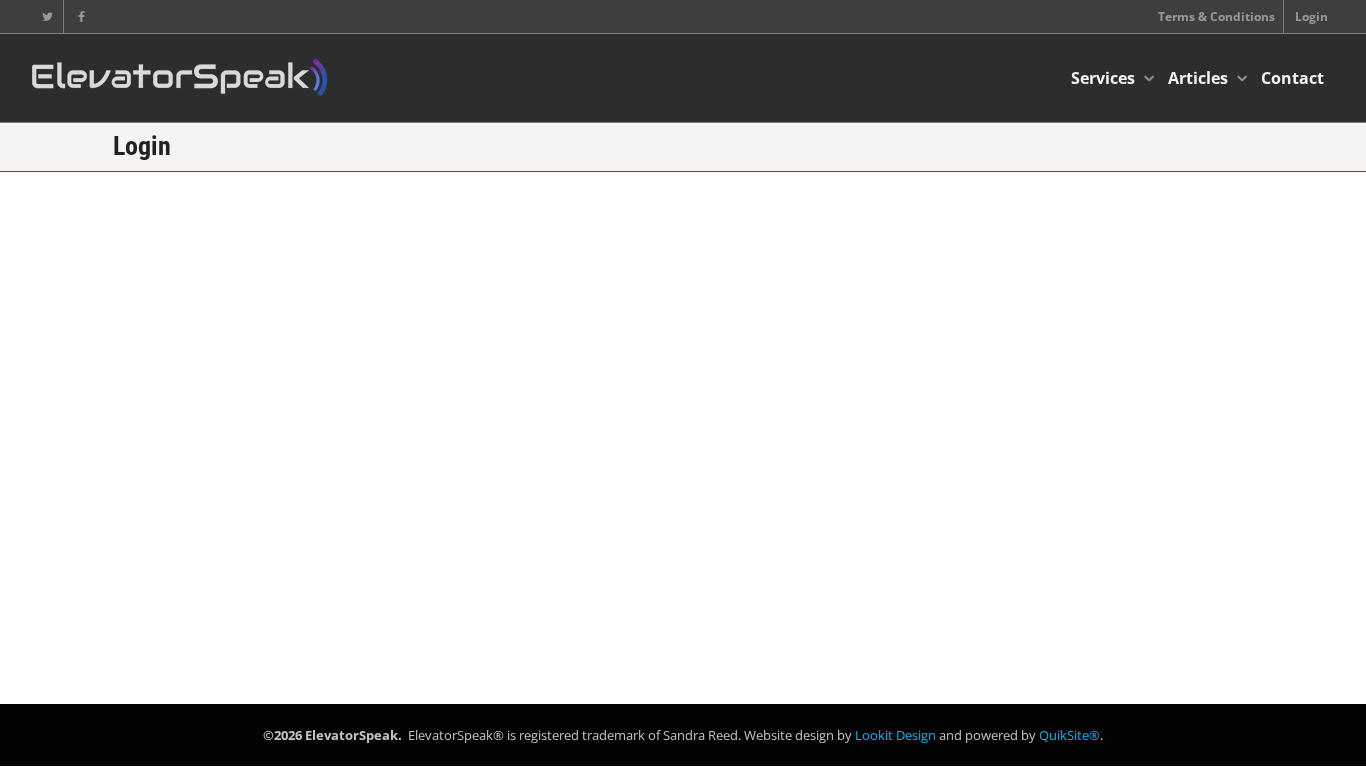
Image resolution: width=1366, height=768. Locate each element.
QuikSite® (1069, 735)
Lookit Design (895, 735)
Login (1311, 16)
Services (1105, 78)
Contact (1292, 78)
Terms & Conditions (1216, 16)
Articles (1200, 78)
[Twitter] (47, 16)
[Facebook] (81, 16)
